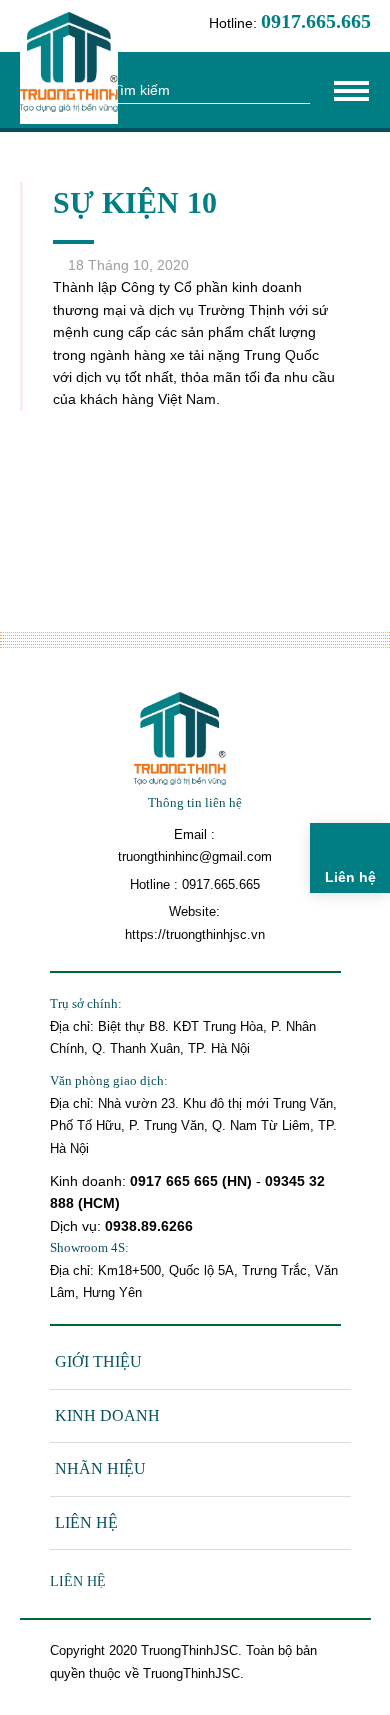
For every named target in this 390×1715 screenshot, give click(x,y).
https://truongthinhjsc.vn (195, 934)
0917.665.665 (221, 884)
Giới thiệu (98, 1361)
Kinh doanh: (90, 1181)
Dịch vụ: (77, 1226)
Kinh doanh (107, 1415)
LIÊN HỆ (86, 1522)
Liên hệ (78, 1581)
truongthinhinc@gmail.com (195, 856)
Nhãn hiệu (100, 1468)
